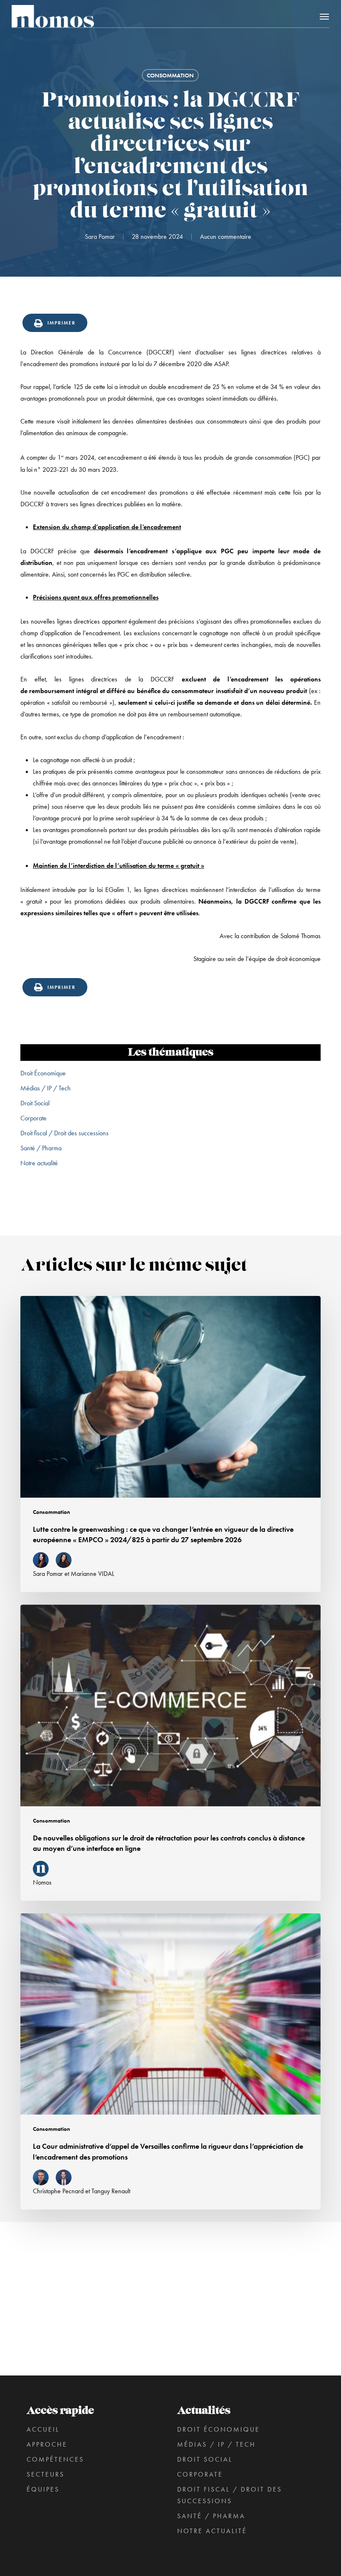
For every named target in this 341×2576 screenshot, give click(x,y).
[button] (324, 16)
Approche (47, 2444)
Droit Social (35, 1103)
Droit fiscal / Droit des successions (64, 1133)
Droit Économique (43, 1073)
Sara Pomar (100, 237)
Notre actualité (39, 1163)
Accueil (43, 2429)
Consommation (170, 75)
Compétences (55, 2459)
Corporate (33, 1118)
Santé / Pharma (41, 1148)
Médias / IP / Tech (46, 1088)
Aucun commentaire (226, 237)
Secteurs (46, 2474)
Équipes (43, 2489)
